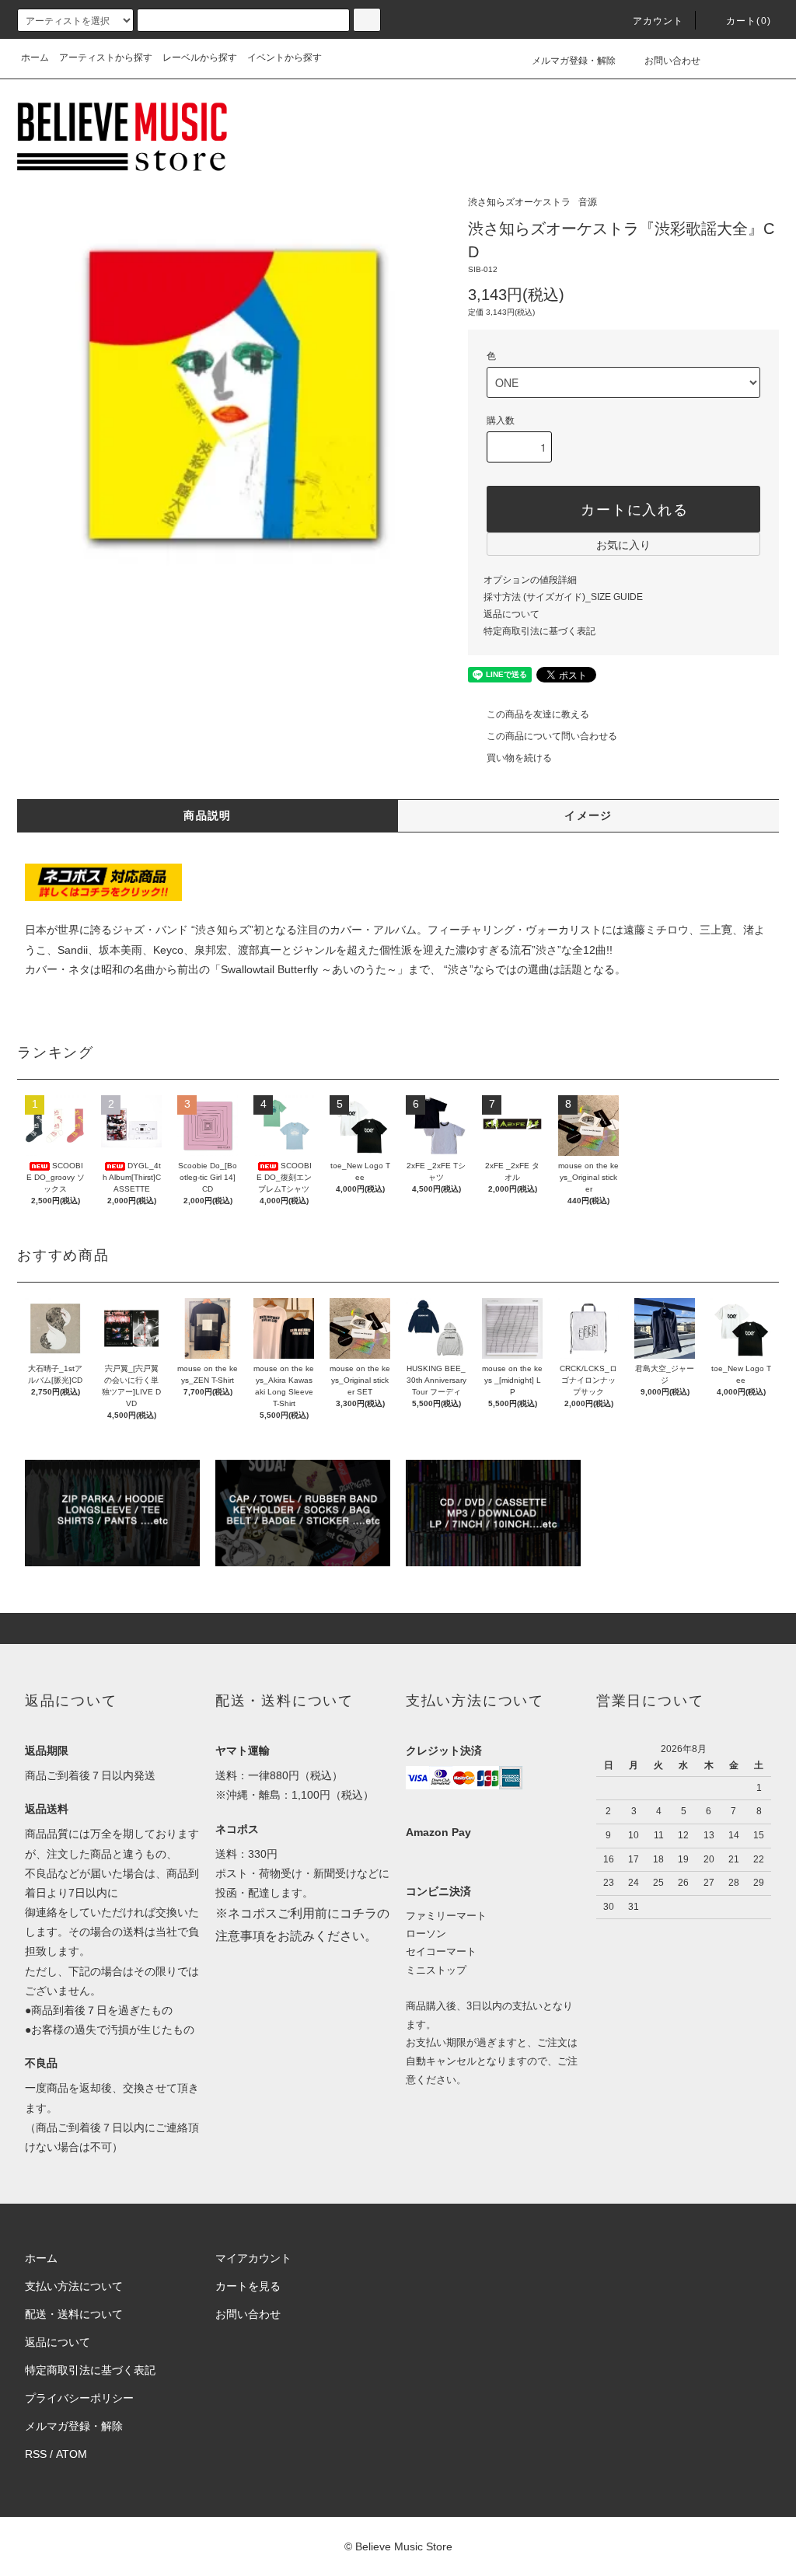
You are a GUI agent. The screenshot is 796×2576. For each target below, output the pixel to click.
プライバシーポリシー (79, 2398)
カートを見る (248, 2286)
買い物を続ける (519, 758)
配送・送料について (74, 2314)
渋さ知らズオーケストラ (519, 202)
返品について (511, 614)
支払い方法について (74, 2286)
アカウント (658, 21)
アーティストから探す (106, 58)
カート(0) (749, 21)
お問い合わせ (672, 61)
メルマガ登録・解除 (574, 61)
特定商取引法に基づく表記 (539, 631)
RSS (36, 2454)
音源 (588, 202)
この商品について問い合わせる (552, 736)
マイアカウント (253, 2258)
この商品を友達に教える (538, 714)
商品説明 (208, 815)
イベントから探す (285, 58)
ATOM (72, 2454)
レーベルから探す (200, 58)
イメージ (588, 815)
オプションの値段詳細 (530, 580)
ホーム (35, 58)
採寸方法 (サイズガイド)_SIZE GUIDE (563, 597)
